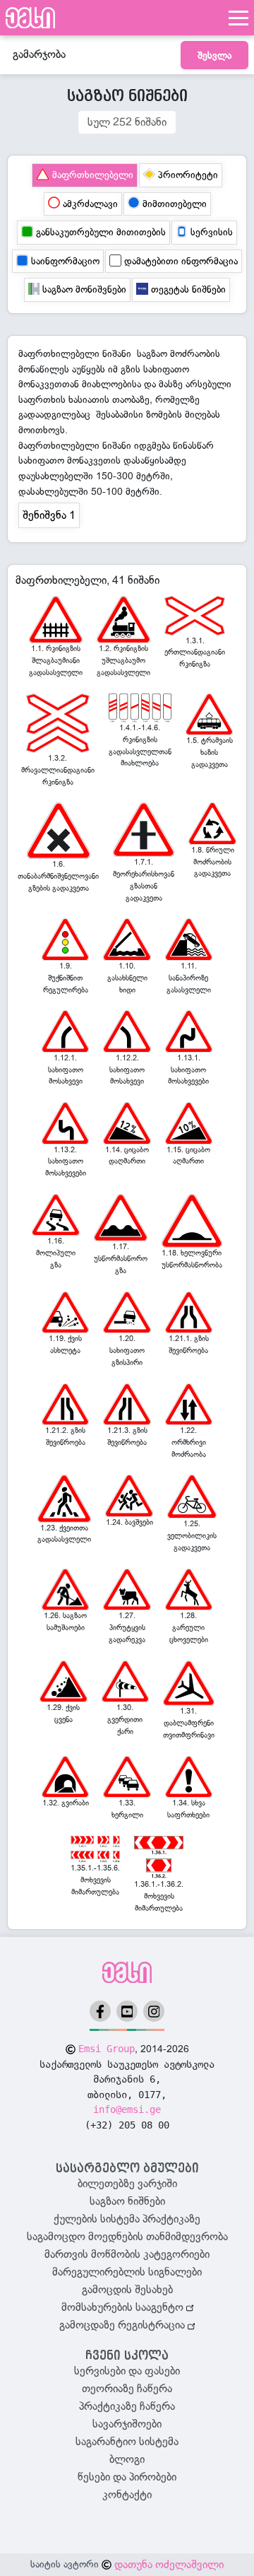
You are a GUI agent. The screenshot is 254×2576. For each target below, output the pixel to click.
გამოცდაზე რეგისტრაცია (123, 2325)
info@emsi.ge (127, 2109)
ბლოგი (127, 2459)
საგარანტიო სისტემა (127, 2442)
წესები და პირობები (127, 2477)
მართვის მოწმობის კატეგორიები (127, 2254)
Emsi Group (107, 2049)
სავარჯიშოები (127, 2424)
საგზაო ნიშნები (127, 2201)
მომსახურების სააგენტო (124, 2307)
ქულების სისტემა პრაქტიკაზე (127, 2219)
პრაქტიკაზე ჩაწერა (127, 2406)
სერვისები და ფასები (127, 2371)
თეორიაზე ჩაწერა (127, 2389)
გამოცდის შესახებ (127, 2290)
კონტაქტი (127, 2495)
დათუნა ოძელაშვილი (169, 2565)
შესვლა (214, 55)
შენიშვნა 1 (49, 515)
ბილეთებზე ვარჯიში (127, 2184)
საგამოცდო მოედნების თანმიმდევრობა (127, 2237)
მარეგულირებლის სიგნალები (127, 2272)
